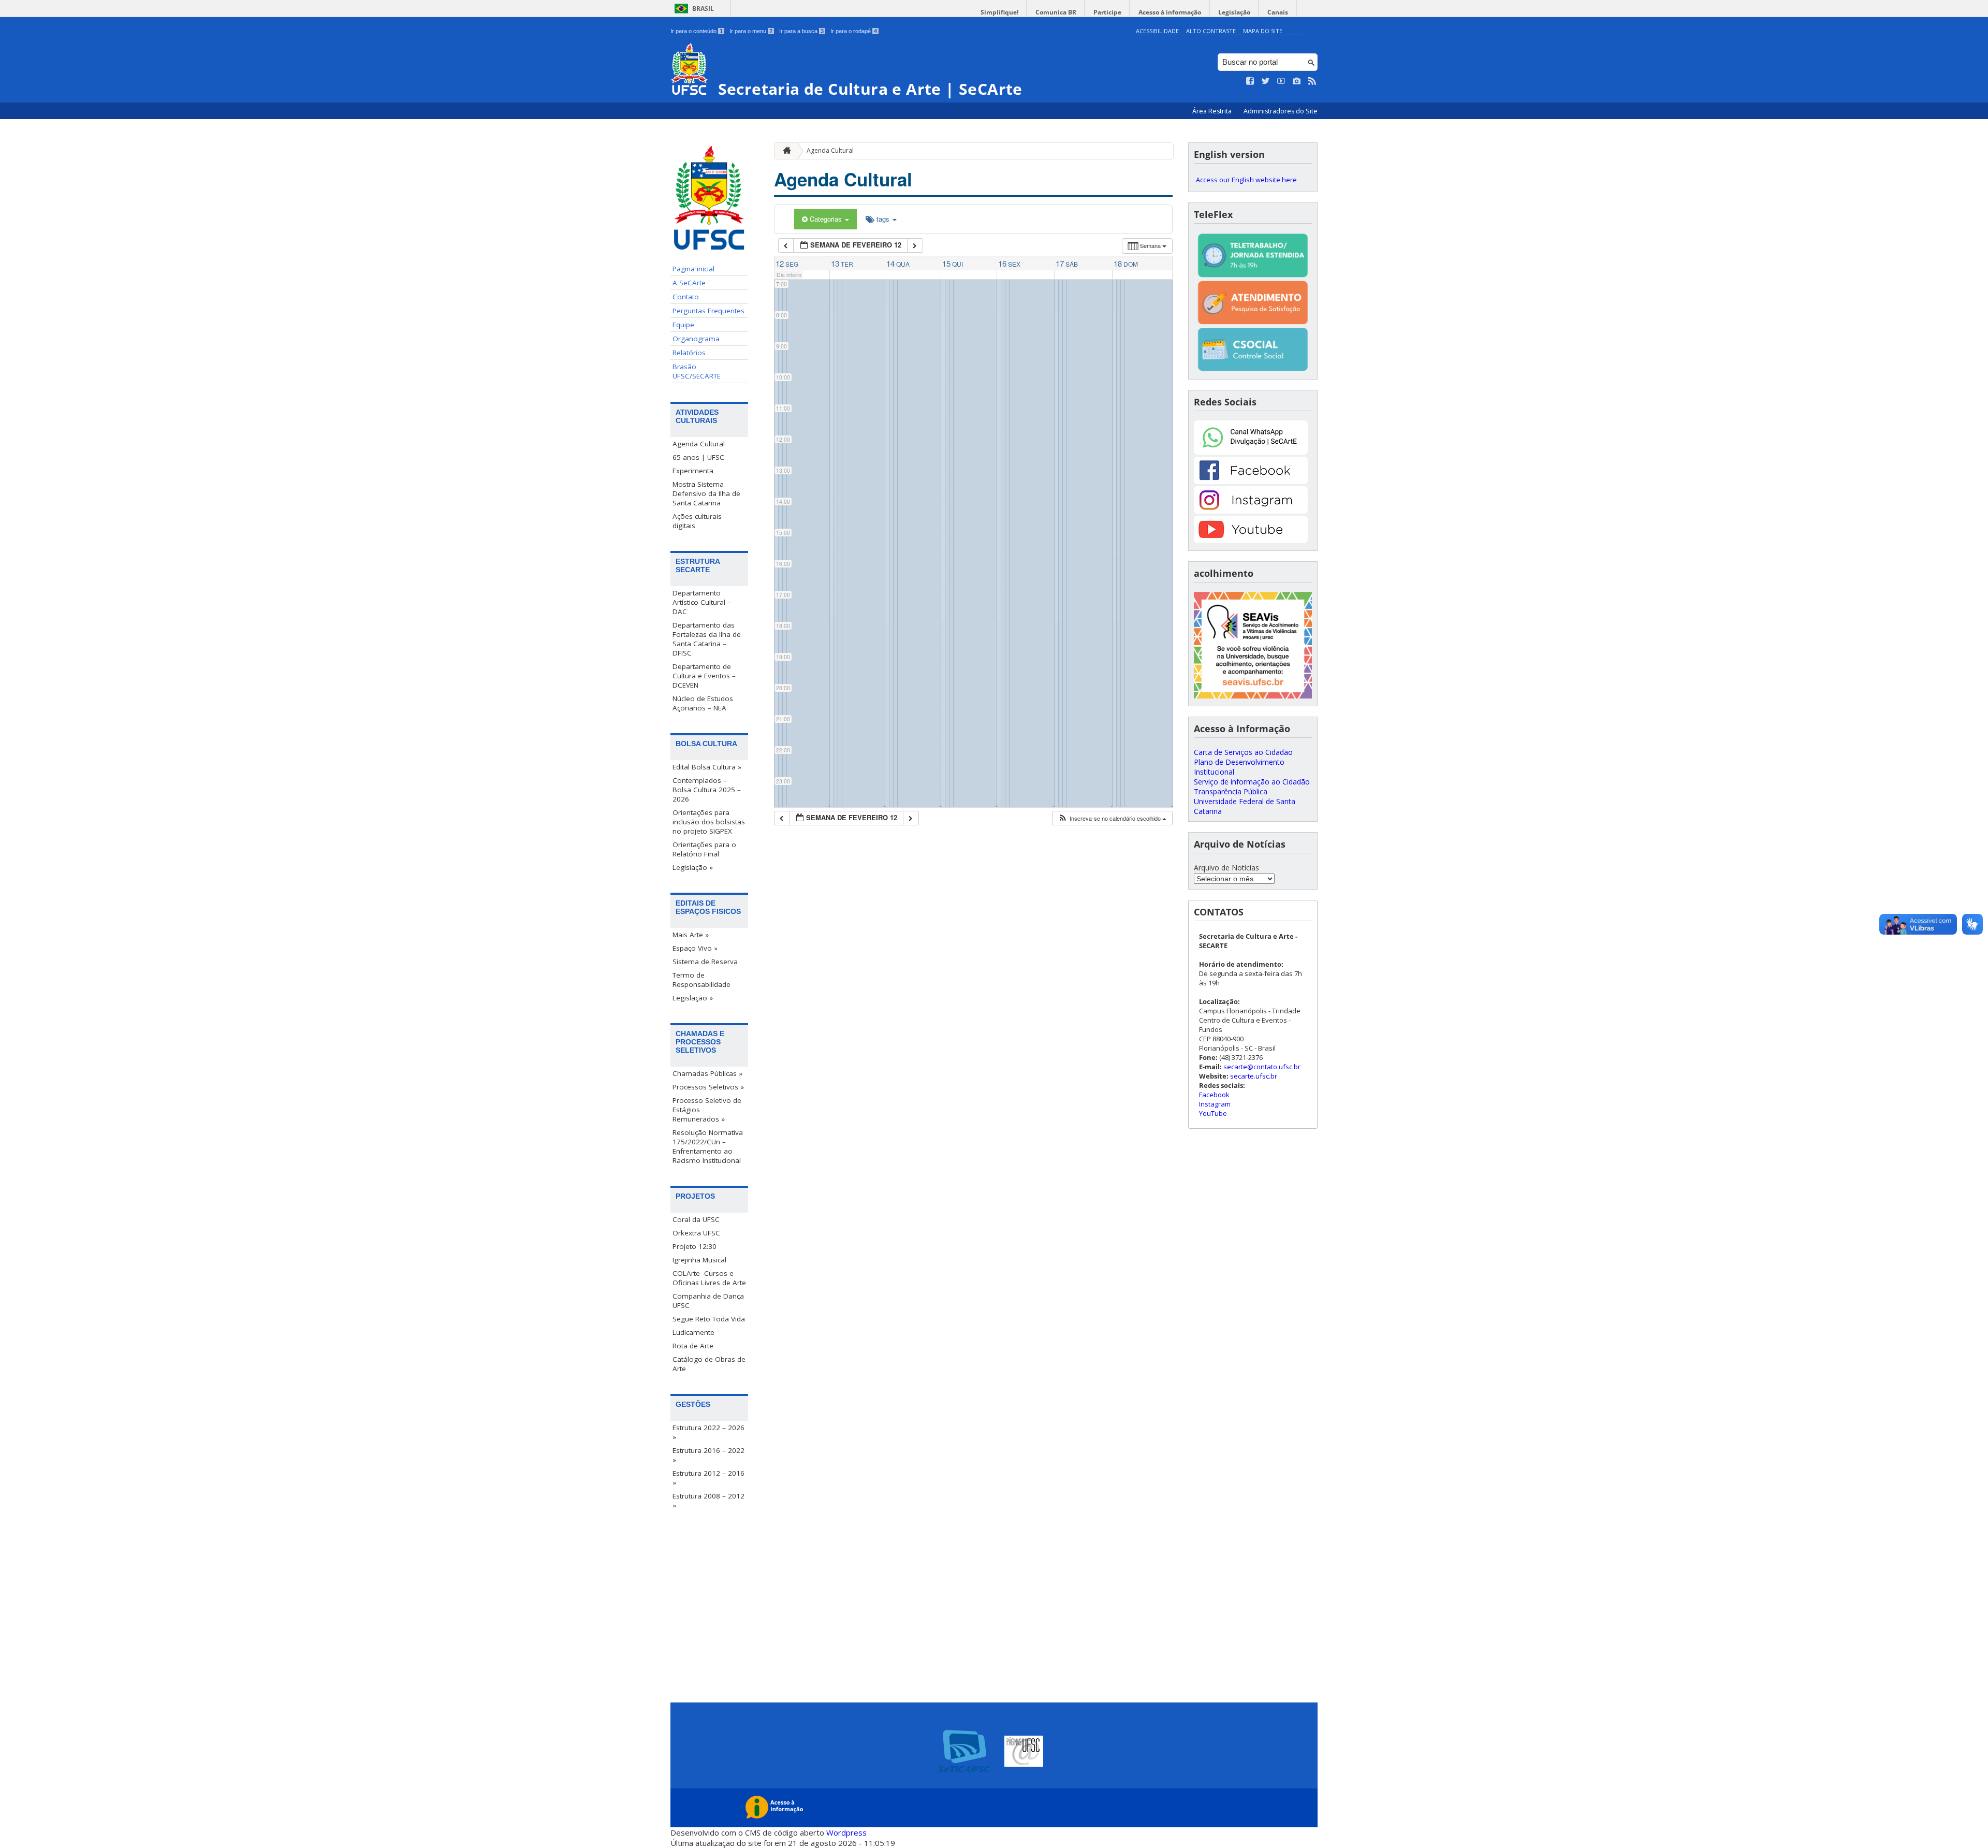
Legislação (1234, 12)
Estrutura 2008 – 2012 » (708, 1501)
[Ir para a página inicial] (784, 151)
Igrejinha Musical (699, 1260)
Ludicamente (693, 1332)
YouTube (1213, 1113)
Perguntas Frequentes (708, 311)
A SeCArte (689, 283)
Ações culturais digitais (697, 521)
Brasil (703, 9)
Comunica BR (1056, 12)
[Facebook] (1251, 481)
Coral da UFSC (696, 1219)
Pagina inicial (693, 269)
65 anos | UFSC (698, 457)
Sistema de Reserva (705, 962)
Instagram (1215, 1104)
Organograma (696, 339)
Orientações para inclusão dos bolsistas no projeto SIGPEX (709, 822)
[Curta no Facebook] (1250, 81)
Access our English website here (1246, 180)
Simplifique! (999, 12)
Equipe (683, 325)
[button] (1112, 818)
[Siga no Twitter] (1266, 81)
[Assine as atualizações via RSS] (1312, 81)
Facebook (1214, 1095)
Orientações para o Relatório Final (704, 849)
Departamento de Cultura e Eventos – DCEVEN (704, 676)
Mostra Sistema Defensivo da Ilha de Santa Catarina (706, 493)
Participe (1107, 12)
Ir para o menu (751, 31)
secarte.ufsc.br (1254, 1076)
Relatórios (689, 353)
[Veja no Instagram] (1297, 81)
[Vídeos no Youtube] (1281, 81)
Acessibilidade (1157, 31)
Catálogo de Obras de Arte (709, 1364)
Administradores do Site (1281, 111)
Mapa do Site (1263, 31)
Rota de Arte (693, 1346)
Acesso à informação (1170, 12)
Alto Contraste (1211, 31)
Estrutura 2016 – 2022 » (708, 1455)
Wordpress (846, 1832)
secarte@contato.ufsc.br (1262, 1067)
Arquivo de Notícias (1226, 868)
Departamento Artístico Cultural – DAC (702, 602)
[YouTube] (1251, 540)
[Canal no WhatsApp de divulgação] (1251, 452)
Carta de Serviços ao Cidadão (1243, 752)
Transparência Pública (1231, 791)
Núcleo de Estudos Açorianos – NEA (703, 703)
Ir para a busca (801, 31)
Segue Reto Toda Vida (709, 1319)
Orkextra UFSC (696, 1233)
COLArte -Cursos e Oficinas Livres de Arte (709, 1278)
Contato (686, 297)
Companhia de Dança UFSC (708, 1301)
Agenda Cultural (699, 444)
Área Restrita (1213, 111)
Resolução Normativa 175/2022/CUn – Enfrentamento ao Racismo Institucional (708, 1146)
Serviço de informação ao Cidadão (1252, 782)
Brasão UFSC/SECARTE (697, 371)
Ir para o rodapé (854, 31)
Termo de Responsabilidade (701, 980)
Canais (1278, 12)
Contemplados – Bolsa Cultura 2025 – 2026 (707, 790)
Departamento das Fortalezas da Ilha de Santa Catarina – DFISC (707, 639)
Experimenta (693, 471)
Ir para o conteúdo (697, 31)
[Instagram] (1251, 511)
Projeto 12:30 (695, 1246)
